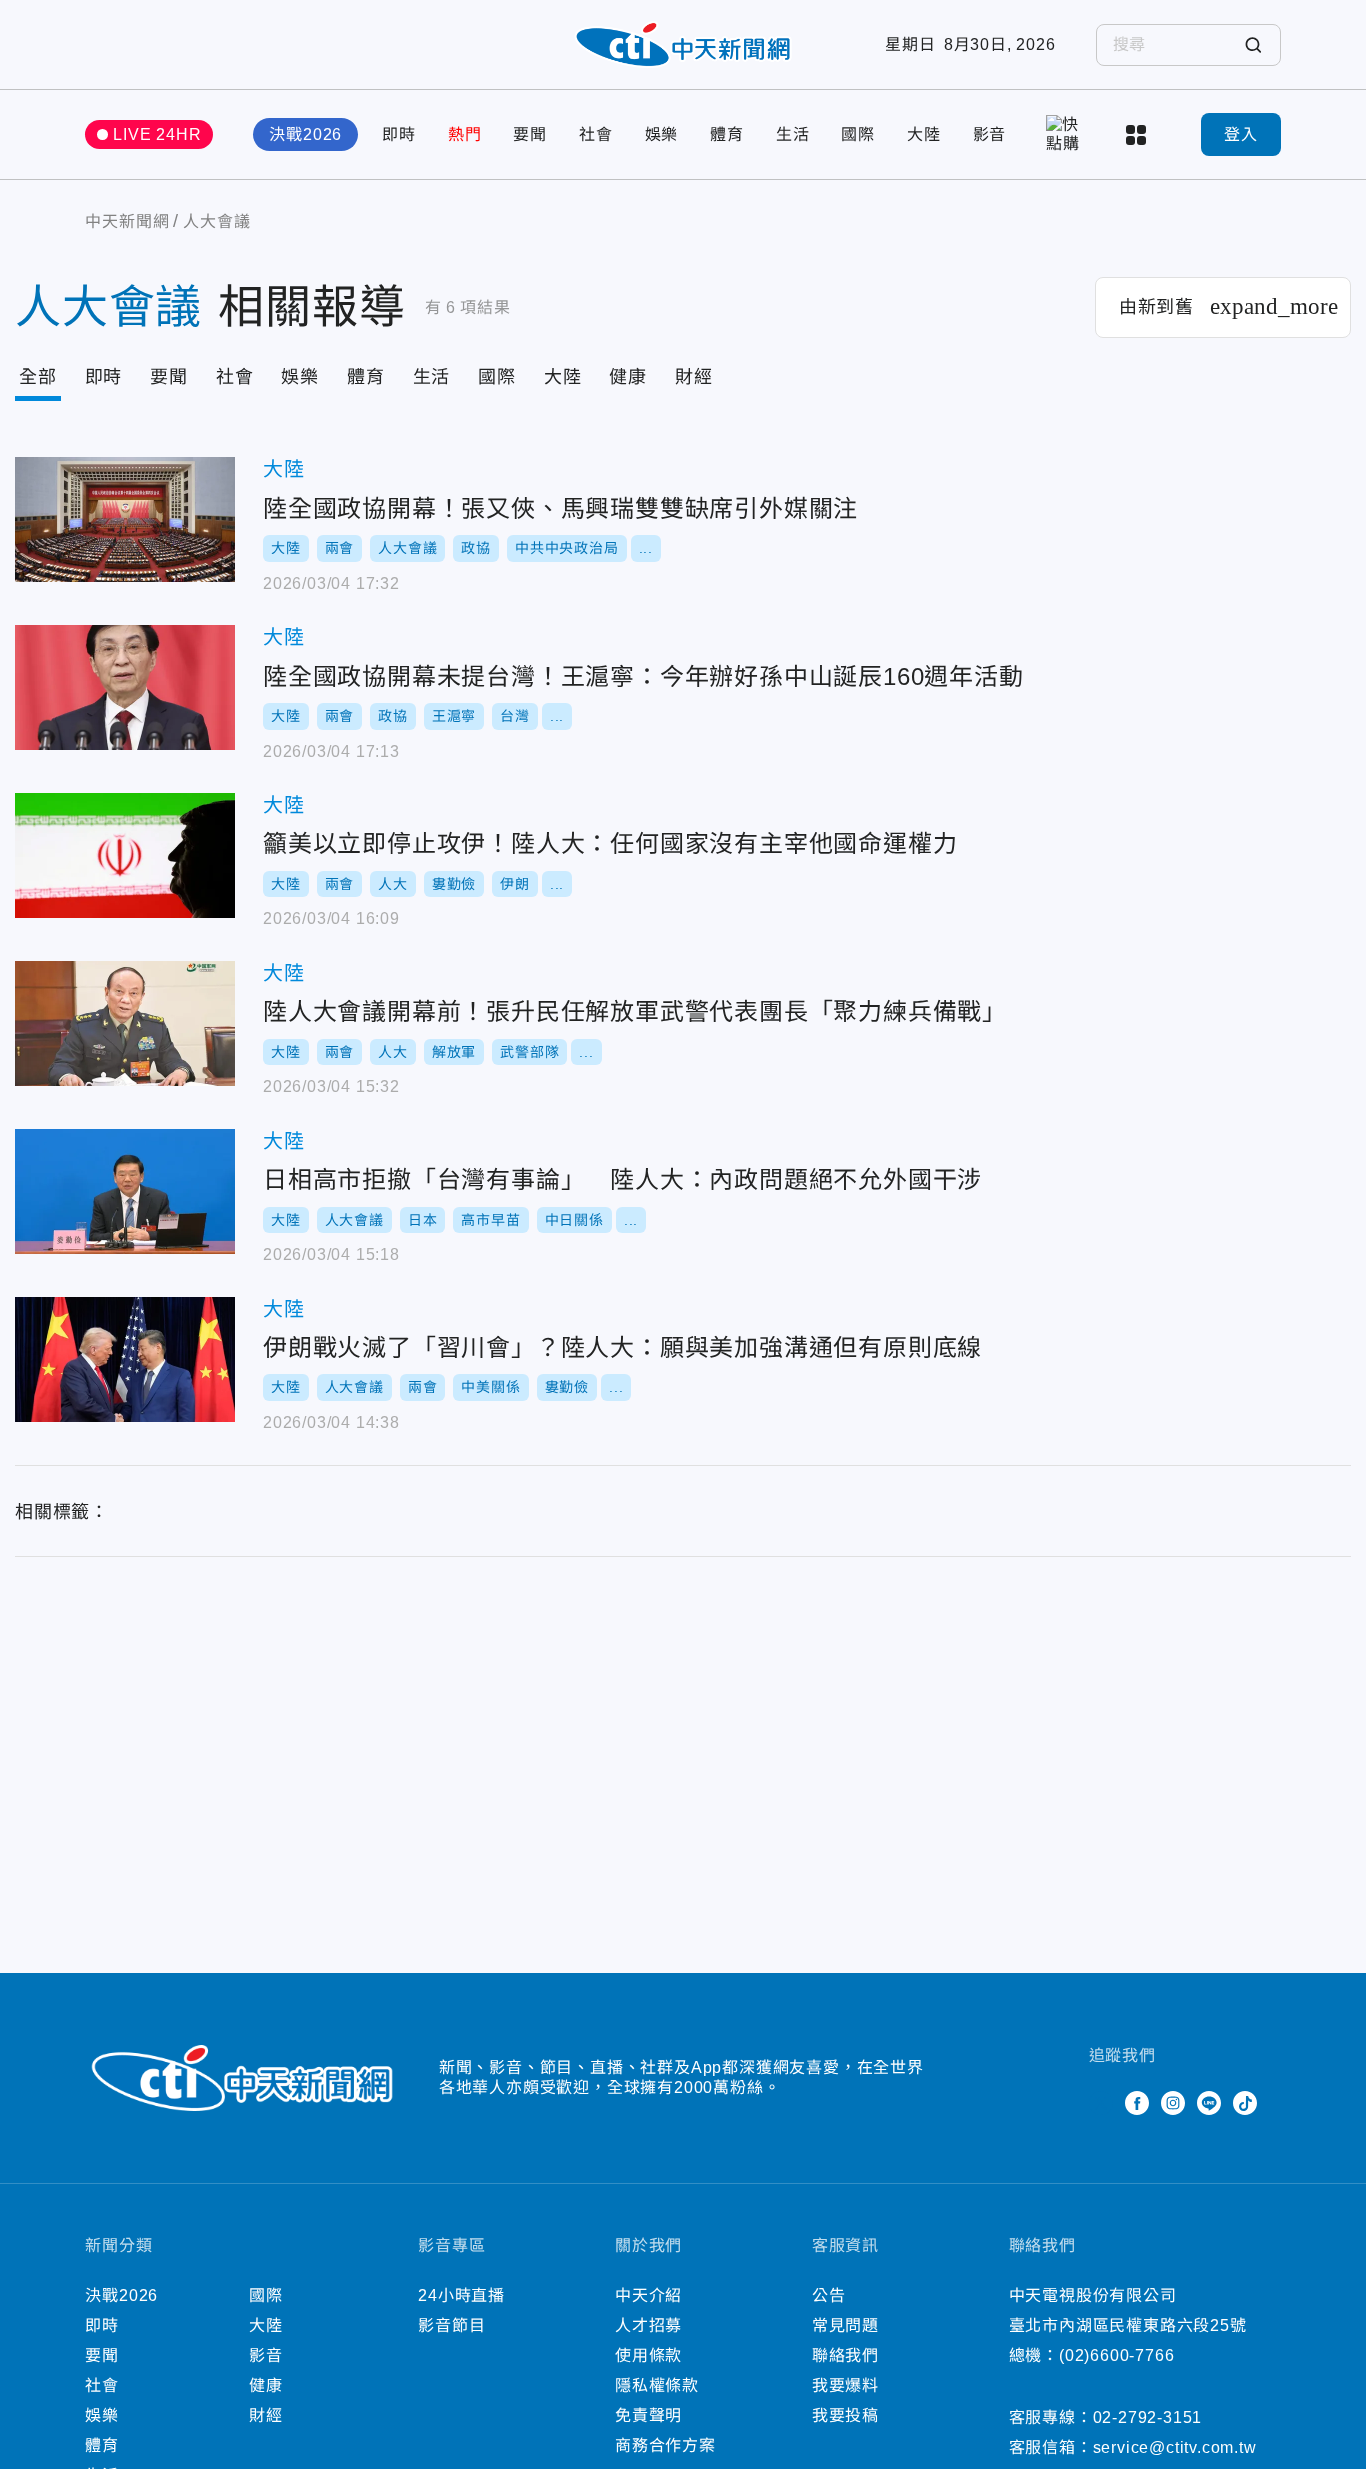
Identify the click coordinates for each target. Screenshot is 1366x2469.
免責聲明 (648, 2415)
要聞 (530, 134)
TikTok (1245, 2103)
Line (1209, 2103)
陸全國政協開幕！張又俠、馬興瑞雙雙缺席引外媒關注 (125, 519)
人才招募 (648, 2325)
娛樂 (662, 134)
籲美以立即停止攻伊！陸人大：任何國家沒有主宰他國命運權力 (125, 855)
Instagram (1173, 2103)
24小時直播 (461, 2295)
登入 (1241, 134)
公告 (829, 2295)
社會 (596, 134)
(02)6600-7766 (1116, 2355)
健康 (628, 377)
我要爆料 (845, 2385)
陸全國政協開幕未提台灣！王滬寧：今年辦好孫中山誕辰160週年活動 (125, 687)
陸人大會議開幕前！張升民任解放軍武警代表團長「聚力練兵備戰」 (125, 1023)
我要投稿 (845, 2415)
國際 (858, 134)
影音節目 (451, 2325)
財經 (694, 377)
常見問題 (845, 2325)
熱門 (465, 134)
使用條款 (648, 2355)
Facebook (1137, 2103)
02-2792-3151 (1148, 2417)
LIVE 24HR (157, 134)
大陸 (924, 134)
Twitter (1101, 2103)
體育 (727, 134)
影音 (990, 134)
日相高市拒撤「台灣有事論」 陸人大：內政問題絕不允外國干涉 (125, 1191)
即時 (399, 134)
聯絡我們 (845, 2355)
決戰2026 (305, 134)
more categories (1138, 135)
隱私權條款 (657, 2385)
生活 (793, 134)
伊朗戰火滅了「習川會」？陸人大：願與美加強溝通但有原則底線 (125, 1359)
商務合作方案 (665, 2445)
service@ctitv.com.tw (1175, 2447)
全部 (38, 377)
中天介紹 (648, 2295)
